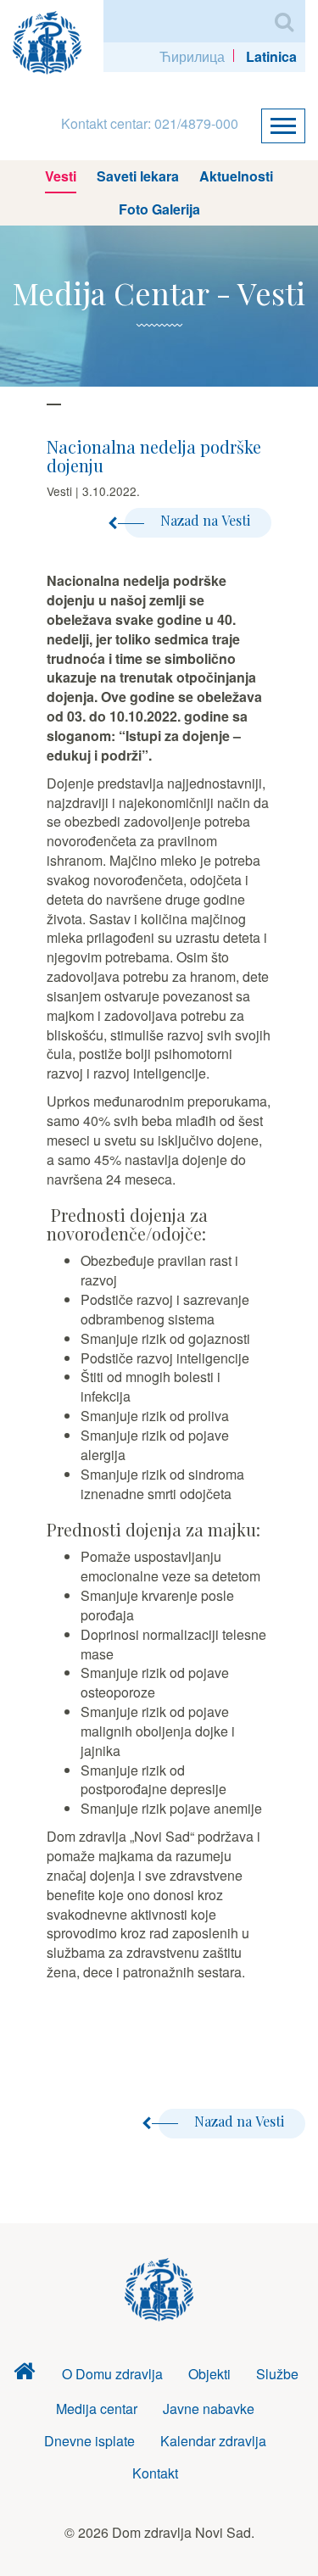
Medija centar (97, 2409)
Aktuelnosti (236, 176)
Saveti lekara (138, 176)
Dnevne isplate (89, 2441)
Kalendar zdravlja (213, 2441)
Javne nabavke (209, 2409)
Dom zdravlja (24, 2375)
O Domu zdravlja (112, 2374)
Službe (277, 2374)
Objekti (209, 2374)
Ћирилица (192, 56)
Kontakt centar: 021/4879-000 (150, 123)
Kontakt (155, 2473)
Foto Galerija (159, 209)
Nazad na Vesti (205, 520)
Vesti (61, 176)
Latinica (271, 56)
